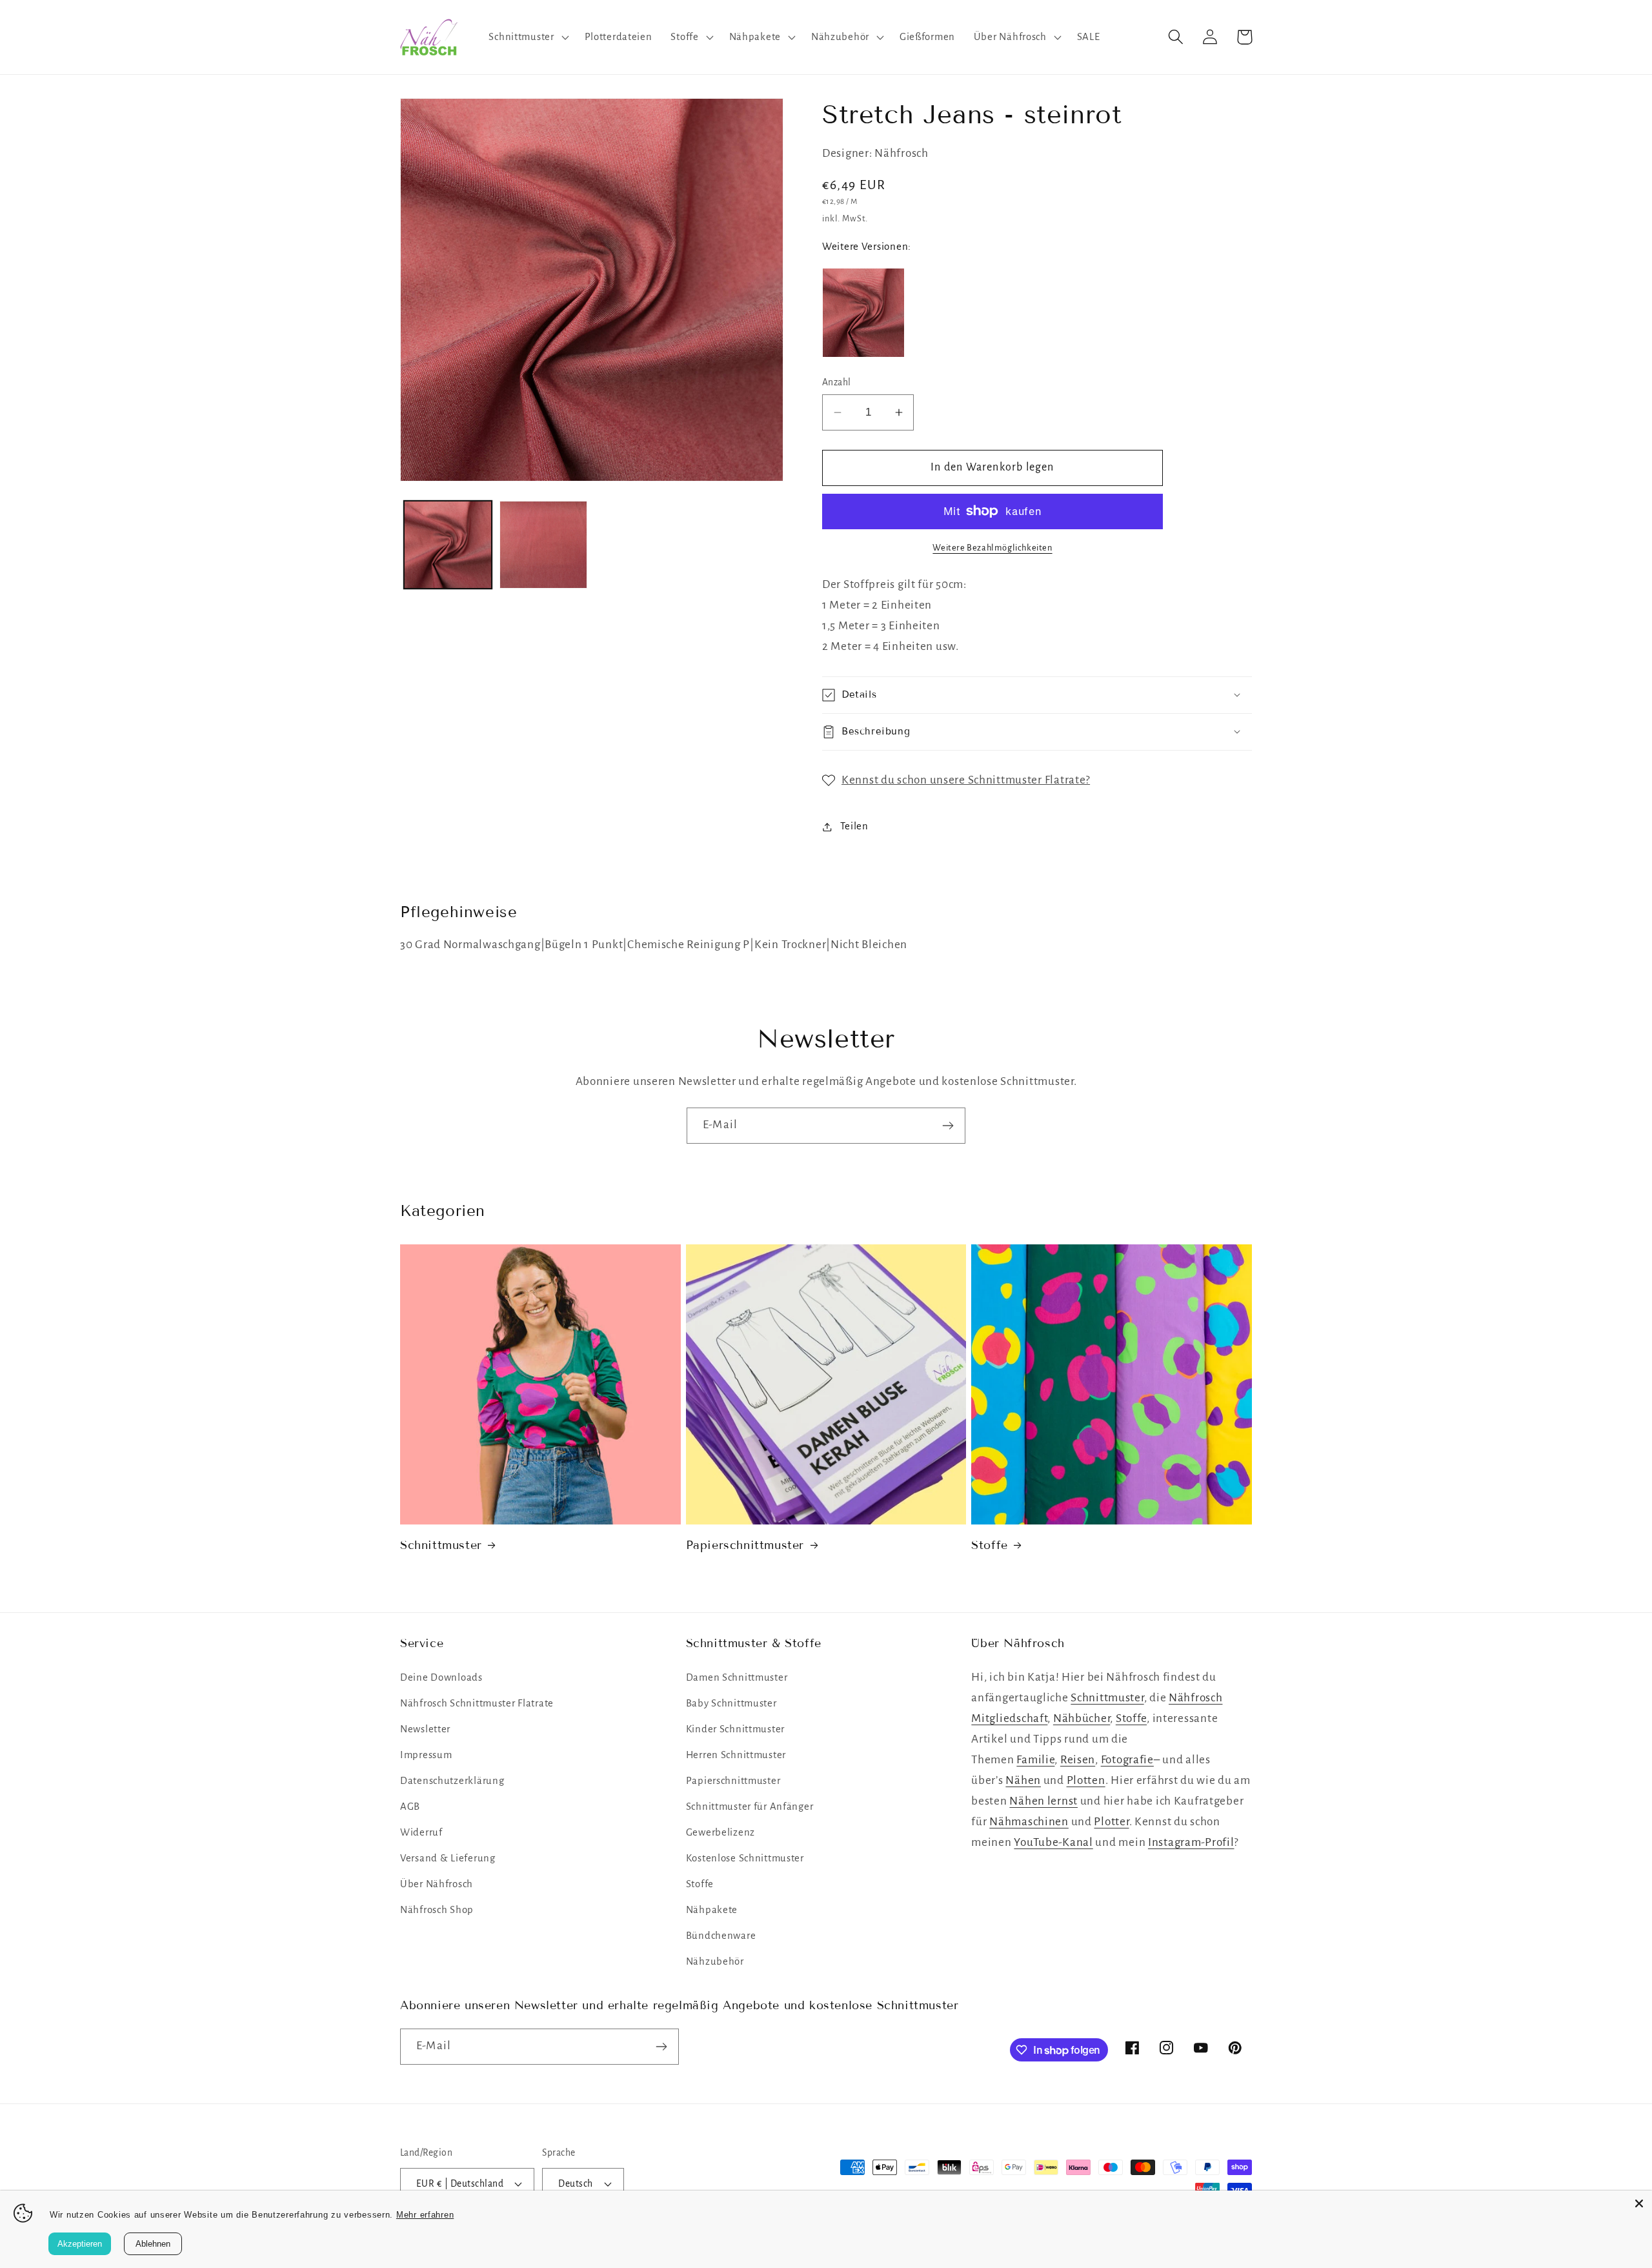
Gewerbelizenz (720, 1832)
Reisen (1078, 1760)
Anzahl (837, 382)
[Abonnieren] (948, 1126)
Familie (1035, 1760)
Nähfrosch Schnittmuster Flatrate (477, 1703)
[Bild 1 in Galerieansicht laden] (448, 545)
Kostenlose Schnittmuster (745, 1858)
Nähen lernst (1043, 1801)
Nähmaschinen (1029, 1822)
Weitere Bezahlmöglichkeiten (992, 548)
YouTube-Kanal (1053, 1842)
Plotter (1111, 1822)
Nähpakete (712, 1910)
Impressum (426, 1755)
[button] (527, 37)
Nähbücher (1082, 1718)
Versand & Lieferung (448, 1858)
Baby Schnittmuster (731, 1703)
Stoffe (990, 1545)
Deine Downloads (441, 1677)
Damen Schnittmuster (737, 1677)
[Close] (1639, 2203)
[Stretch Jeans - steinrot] (863, 313)
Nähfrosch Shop (437, 1910)
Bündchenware (721, 1936)
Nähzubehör (715, 1961)
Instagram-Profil (1191, 1842)
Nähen (1023, 1780)
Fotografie (1127, 1760)
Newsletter (425, 1729)
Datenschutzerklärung (452, 1781)
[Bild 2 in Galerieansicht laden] (543, 545)
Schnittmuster (441, 1545)
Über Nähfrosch (437, 1884)
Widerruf (421, 1832)
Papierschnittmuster (745, 1545)
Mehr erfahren (425, 2215)
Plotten (1086, 1780)
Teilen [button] (854, 826)
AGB (410, 1807)
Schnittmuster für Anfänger (750, 1807)
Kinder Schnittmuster (735, 1729)
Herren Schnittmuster (736, 1755)
